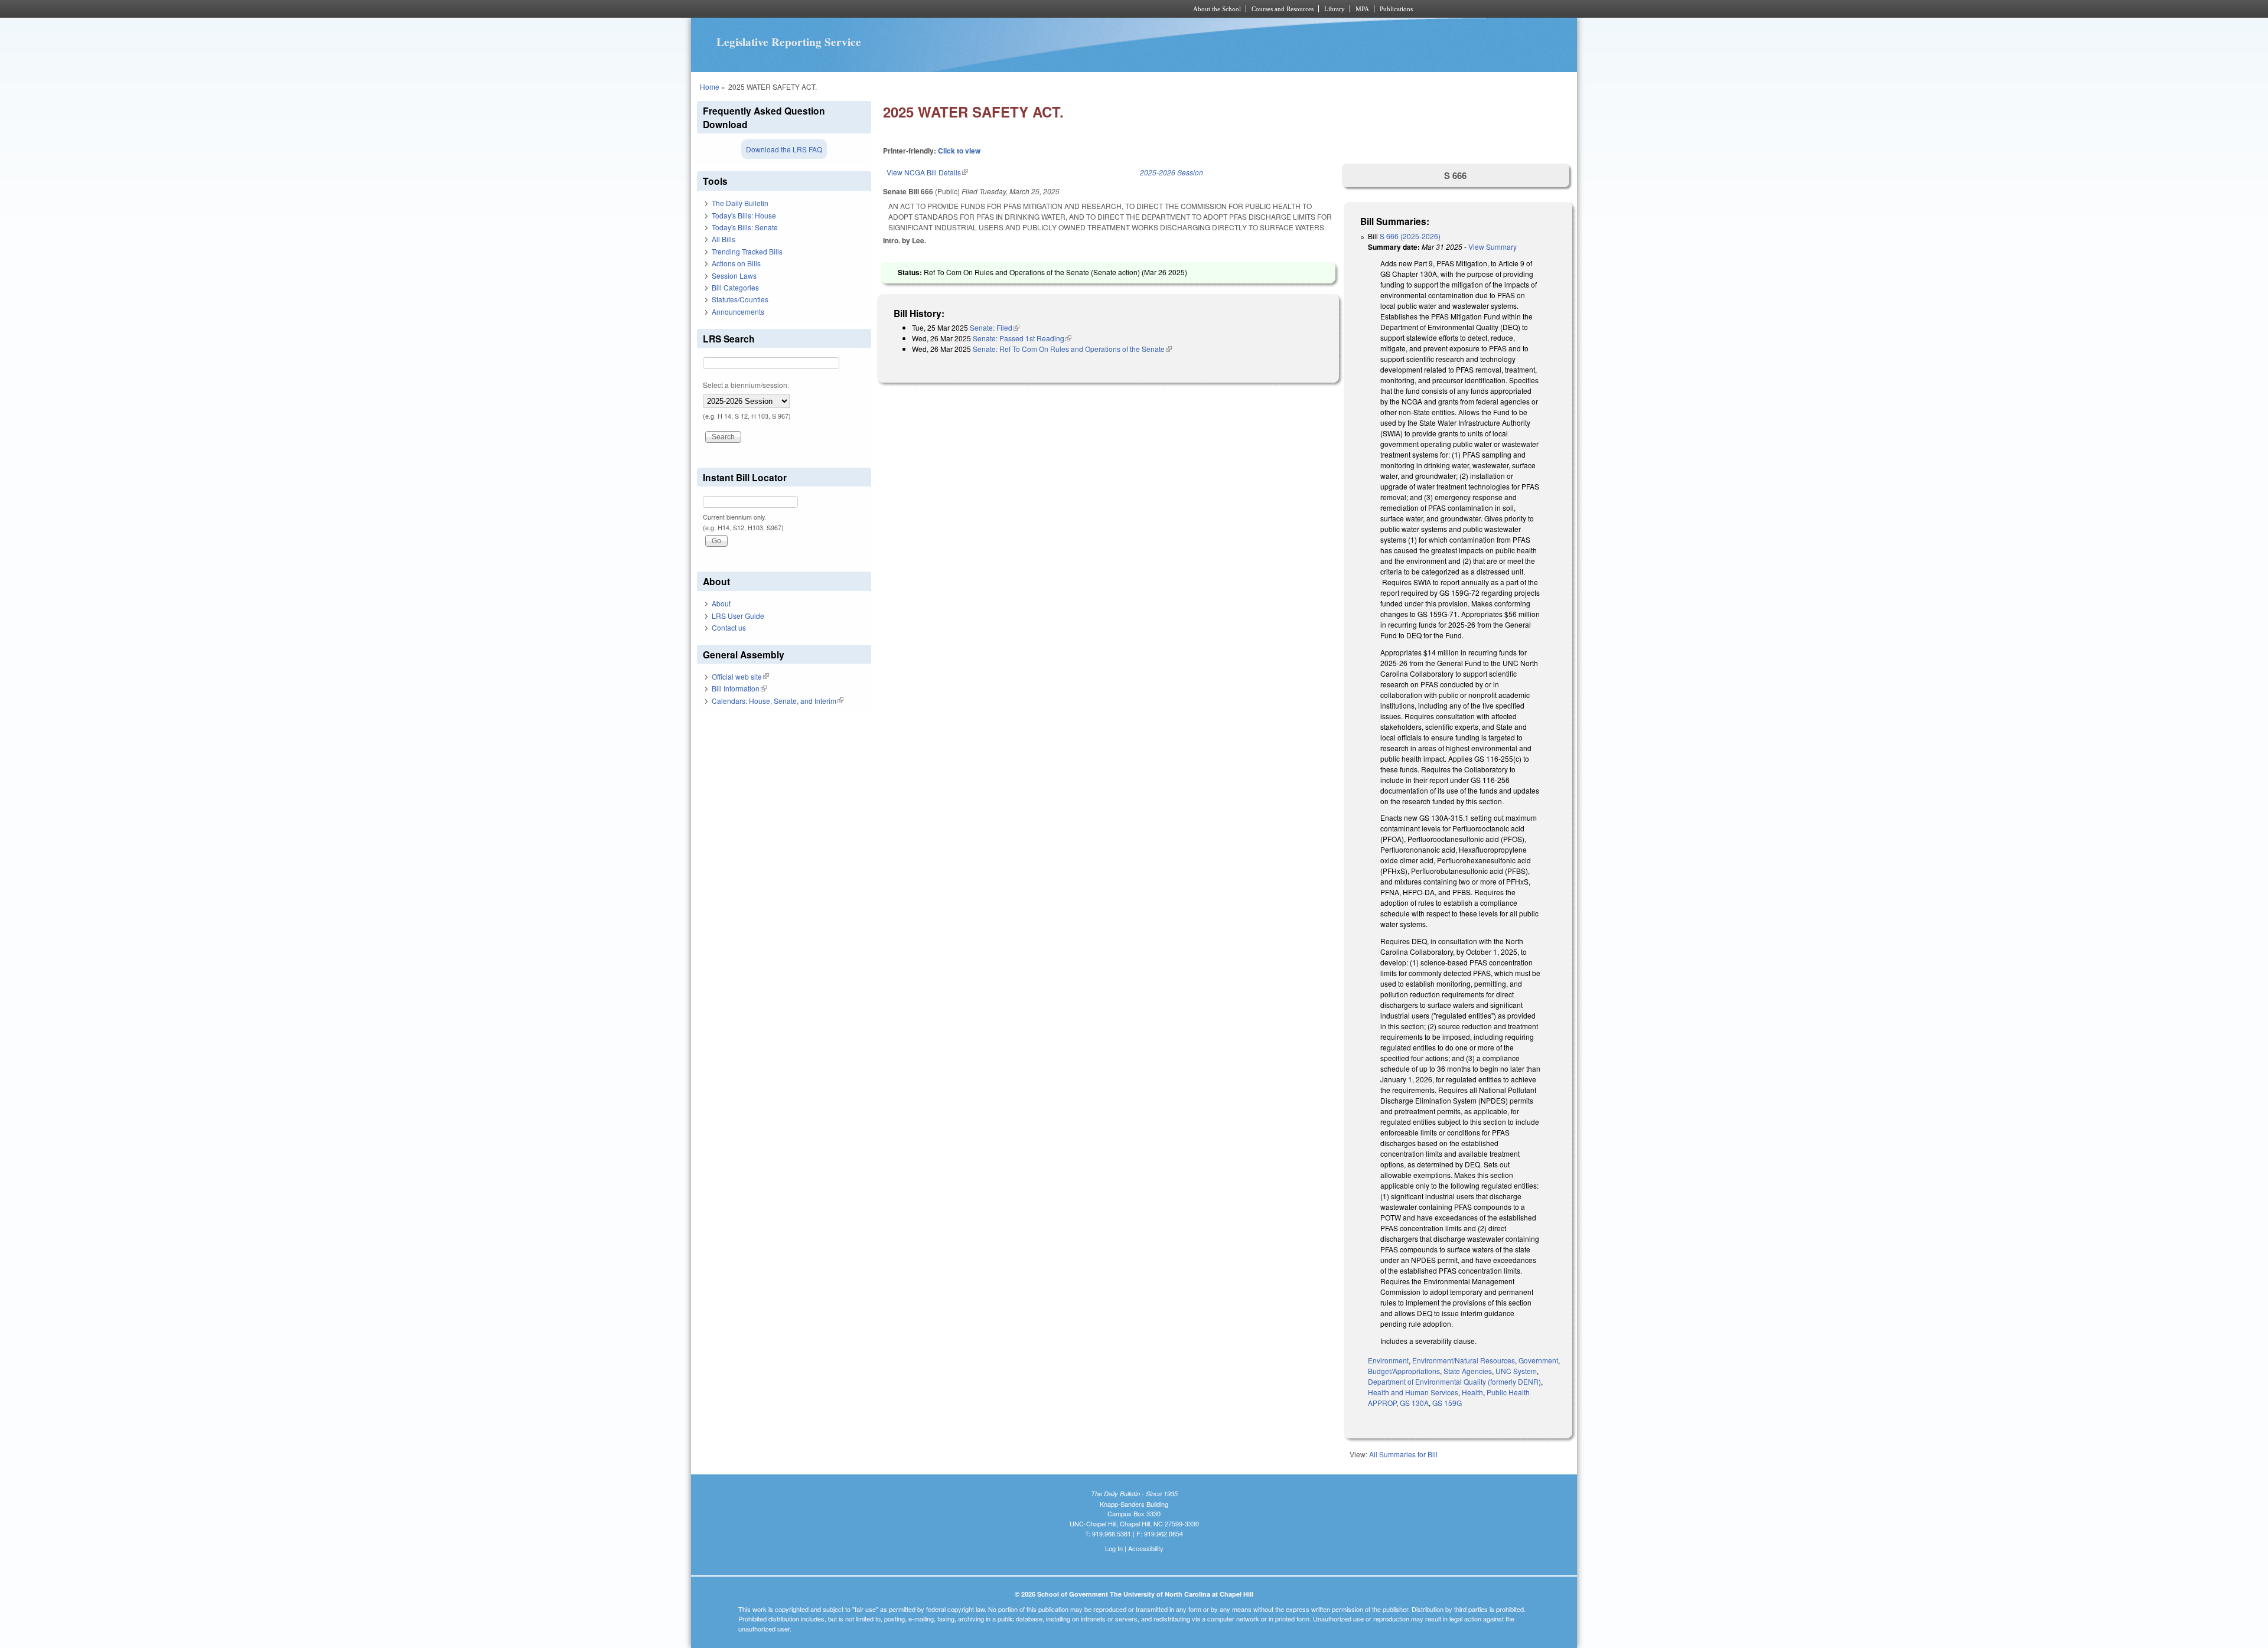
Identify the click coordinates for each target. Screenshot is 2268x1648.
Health (1472, 1392)
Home (710, 87)
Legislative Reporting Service (789, 42)
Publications (1396, 9)
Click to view (959, 151)
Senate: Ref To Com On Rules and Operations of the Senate (1072, 349)
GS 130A (1414, 1403)
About (721, 603)
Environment (1388, 1360)
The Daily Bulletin (740, 203)
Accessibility (1146, 1548)
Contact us (729, 627)
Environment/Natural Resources (1464, 1360)
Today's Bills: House (744, 215)
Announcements (738, 311)
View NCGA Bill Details (927, 172)
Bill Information (739, 688)
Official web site (740, 676)
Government (1538, 1360)
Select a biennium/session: (746, 385)
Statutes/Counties (740, 299)
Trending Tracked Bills (747, 251)
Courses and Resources (1283, 9)
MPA (1362, 9)
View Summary (1493, 247)
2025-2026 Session (1172, 172)
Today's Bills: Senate (745, 227)
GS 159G (1447, 1403)
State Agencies (1468, 1371)
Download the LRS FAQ (784, 149)
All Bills (724, 239)
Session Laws (734, 275)
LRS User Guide (738, 616)
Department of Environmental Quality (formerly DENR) (1454, 1381)
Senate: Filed (995, 327)
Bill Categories (735, 287)
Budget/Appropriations (1404, 1371)
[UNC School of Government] (978, 9)
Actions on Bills (736, 263)
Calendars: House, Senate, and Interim (778, 701)
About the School (1217, 9)
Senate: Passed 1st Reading (1022, 338)
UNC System (1516, 1371)
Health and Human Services (1413, 1392)
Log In (1114, 1548)
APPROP (1382, 1403)
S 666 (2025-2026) (1410, 236)
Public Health (1508, 1392)
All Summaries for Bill (1403, 1454)
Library (1335, 9)
